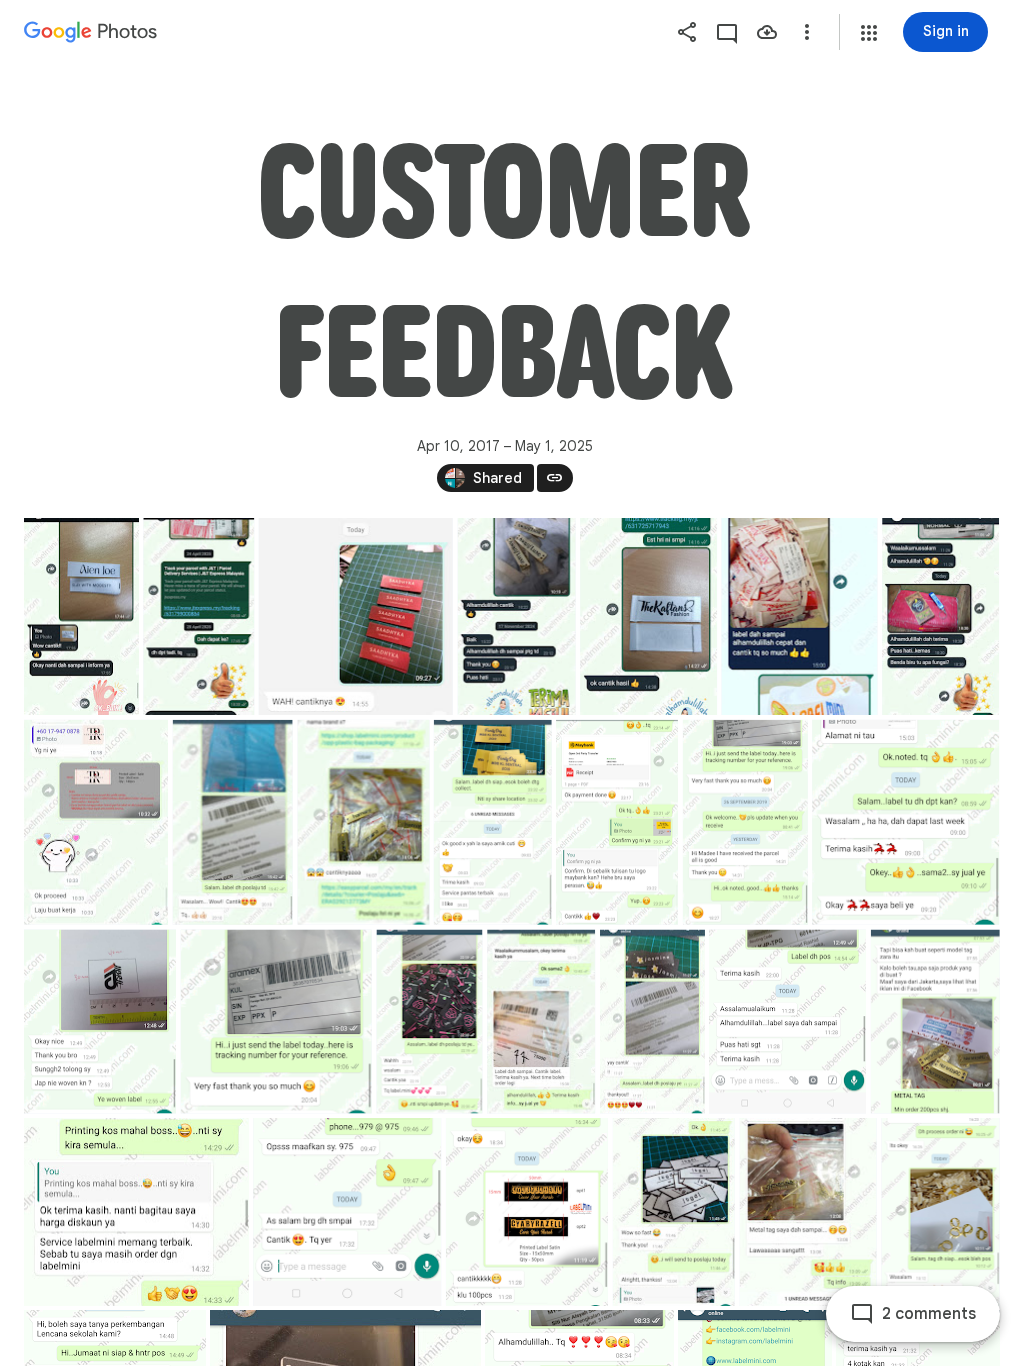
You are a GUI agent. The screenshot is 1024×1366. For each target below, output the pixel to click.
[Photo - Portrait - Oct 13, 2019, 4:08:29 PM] (364, 822)
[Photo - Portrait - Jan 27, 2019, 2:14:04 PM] (674, 1212)
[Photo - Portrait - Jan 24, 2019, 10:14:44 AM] (941, 1212)
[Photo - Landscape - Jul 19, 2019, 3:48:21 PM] (136, 1212)
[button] (869, 33)
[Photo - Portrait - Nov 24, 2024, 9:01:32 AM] (517, 616)
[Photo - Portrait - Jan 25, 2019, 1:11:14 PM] (808, 1212)
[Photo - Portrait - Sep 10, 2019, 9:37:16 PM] (541, 1022)
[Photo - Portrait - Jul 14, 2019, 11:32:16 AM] (527, 1212)
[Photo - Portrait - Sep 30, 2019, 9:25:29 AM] (905, 822)
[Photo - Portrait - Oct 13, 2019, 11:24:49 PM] (233, 822)
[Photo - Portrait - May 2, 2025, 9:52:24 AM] (198, 616)
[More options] (807, 32)
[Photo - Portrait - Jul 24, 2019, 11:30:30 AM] (787, 1022)
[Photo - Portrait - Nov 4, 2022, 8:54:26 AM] (96, 822)
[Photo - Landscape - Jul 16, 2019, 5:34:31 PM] (347, 1212)
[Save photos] (767, 32)
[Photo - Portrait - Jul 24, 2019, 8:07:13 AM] (935, 1022)
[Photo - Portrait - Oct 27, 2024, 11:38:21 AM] (648, 616)
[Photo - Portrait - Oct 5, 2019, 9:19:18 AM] (493, 822)
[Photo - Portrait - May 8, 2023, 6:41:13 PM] (940, 616)
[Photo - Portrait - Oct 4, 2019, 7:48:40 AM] (617, 822)
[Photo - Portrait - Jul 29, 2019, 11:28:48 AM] (652, 1022)
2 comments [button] (929, 1314)
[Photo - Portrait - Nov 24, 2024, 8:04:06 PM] (356, 616)
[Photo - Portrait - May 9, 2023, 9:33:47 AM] (799, 616)
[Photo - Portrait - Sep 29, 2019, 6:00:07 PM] (100, 1022)
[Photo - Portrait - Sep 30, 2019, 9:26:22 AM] (745, 822)
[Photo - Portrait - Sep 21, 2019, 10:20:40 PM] (429, 1022)
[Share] (687, 32)
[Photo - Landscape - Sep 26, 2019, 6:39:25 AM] (276, 1022)
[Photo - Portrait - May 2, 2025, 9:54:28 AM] (81, 616)
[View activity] (727, 32)
